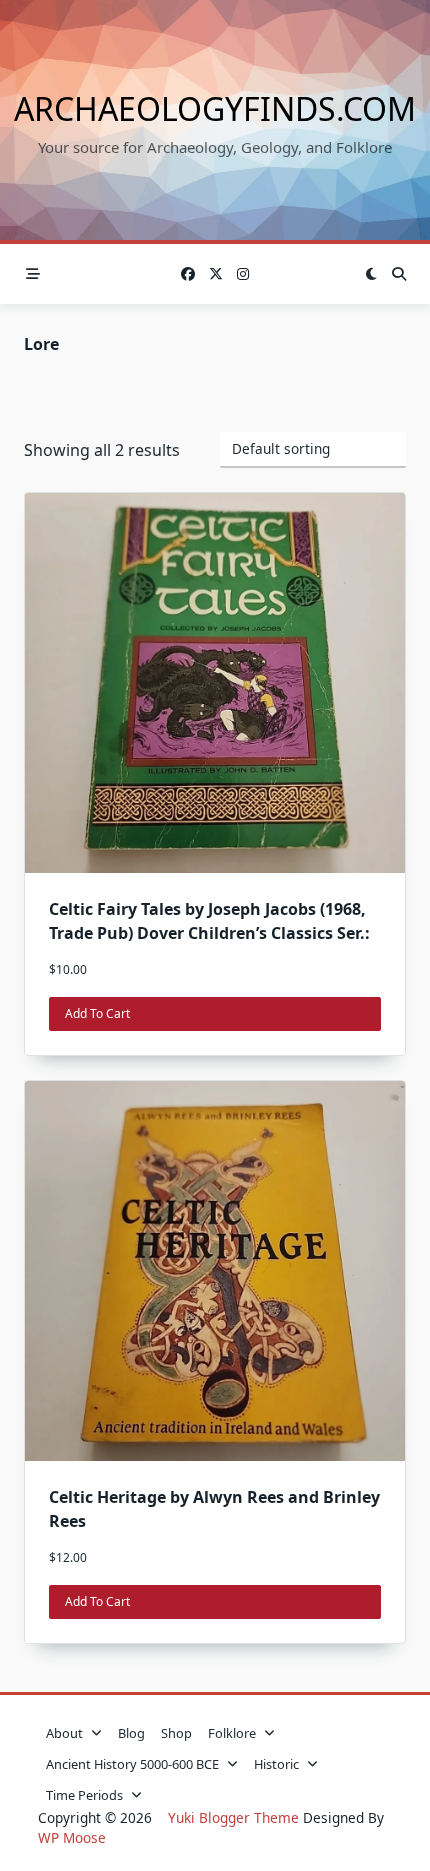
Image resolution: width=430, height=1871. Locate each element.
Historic (276, 1764)
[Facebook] (188, 274)
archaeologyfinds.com (215, 108)
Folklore (232, 1733)
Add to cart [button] (97, 1013)
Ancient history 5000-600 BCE (132, 1764)
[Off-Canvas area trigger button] (33, 274)
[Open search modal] (399, 274)
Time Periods (84, 1795)
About (64, 1733)
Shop (176, 1733)
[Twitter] (216, 274)
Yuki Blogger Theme (233, 1817)
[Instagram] (243, 274)
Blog (131, 1733)
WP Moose (72, 1837)
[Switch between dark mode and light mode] (371, 274)
